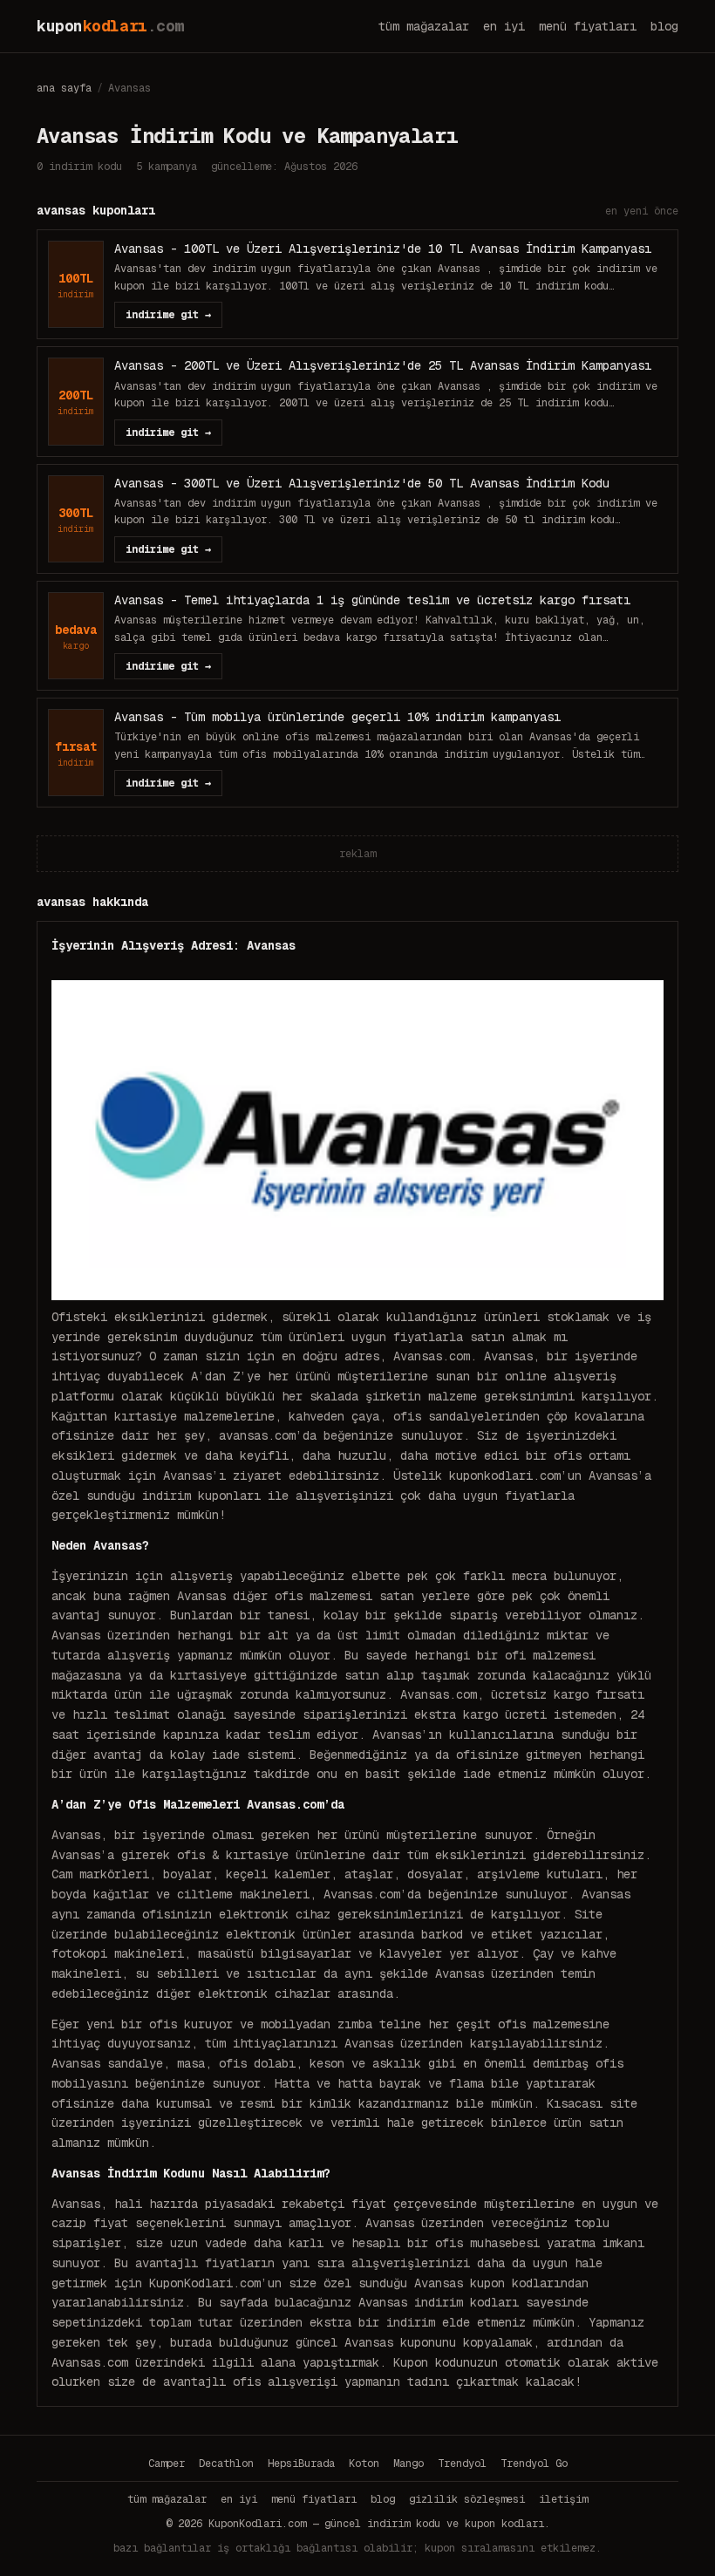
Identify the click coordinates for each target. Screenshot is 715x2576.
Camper (167, 2464)
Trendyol (462, 2464)
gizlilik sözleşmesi (467, 2499)
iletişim (563, 2499)
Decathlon (226, 2464)
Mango (409, 2464)
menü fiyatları (588, 26)
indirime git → (168, 315)
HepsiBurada (301, 2464)
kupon (110, 26)
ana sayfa (64, 88)
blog (664, 26)
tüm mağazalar (424, 26)
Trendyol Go (534, 2464)
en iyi (504, 26)
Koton (364, 2464)
